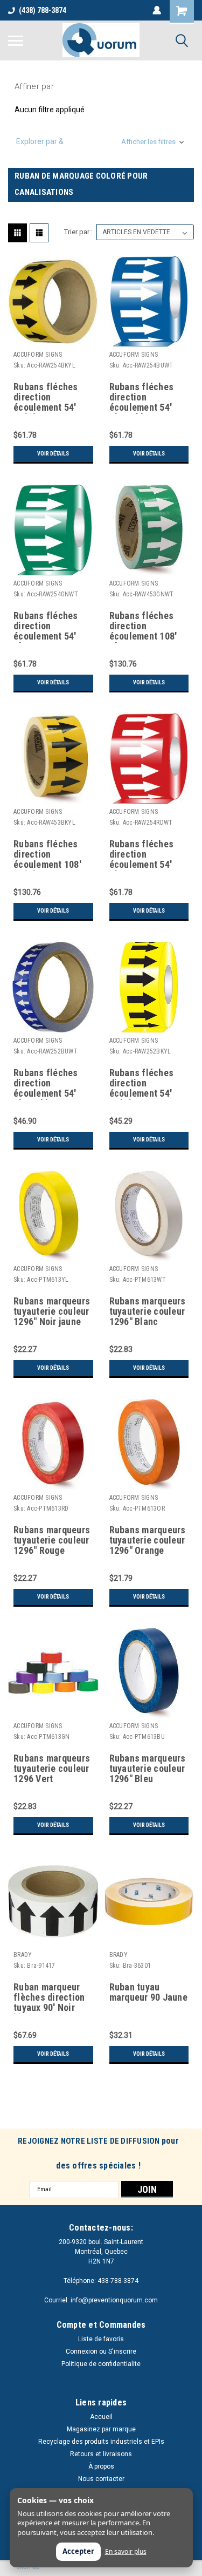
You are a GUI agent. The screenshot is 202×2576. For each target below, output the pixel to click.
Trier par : (78, 232)
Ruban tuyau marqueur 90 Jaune (148, 1992)
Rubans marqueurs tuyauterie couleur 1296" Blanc (148, 1311)
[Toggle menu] (16, 40)
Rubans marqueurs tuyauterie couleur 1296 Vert (52, 1769)
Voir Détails (53, 454)
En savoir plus (126, 2552)
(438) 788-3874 (43, 10)
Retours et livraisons (101, 2454)
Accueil (101, 2417)
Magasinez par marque (101, 2429)
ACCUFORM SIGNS (38, 355)
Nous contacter (101, 2479)
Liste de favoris (101, 2339)
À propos (101, 2466)
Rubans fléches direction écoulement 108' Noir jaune (47, 855)
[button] (101, 142)
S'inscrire (122, 2351)
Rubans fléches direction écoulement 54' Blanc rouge (142, 855)
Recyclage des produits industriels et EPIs (101, 2442)
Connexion (82, 2351)
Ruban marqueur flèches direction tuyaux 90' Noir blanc (49, 1998)
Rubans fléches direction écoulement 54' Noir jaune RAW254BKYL (46, 398)
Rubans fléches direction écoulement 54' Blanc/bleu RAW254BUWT (142, 398)
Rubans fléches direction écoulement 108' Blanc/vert (143, 627)
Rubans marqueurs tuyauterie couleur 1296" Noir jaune (52, 1311)
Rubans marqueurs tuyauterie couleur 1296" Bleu (148, 1769)
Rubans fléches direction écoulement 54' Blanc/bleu (46, 1084)
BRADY (23, 1955)
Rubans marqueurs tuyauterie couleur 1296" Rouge (52, 1540)
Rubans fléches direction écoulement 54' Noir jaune (142, 1084)
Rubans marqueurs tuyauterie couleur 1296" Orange (148, 1540)
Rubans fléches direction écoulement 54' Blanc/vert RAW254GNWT (46, 627)
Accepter (78, 2551)
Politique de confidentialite (101, 2364)
